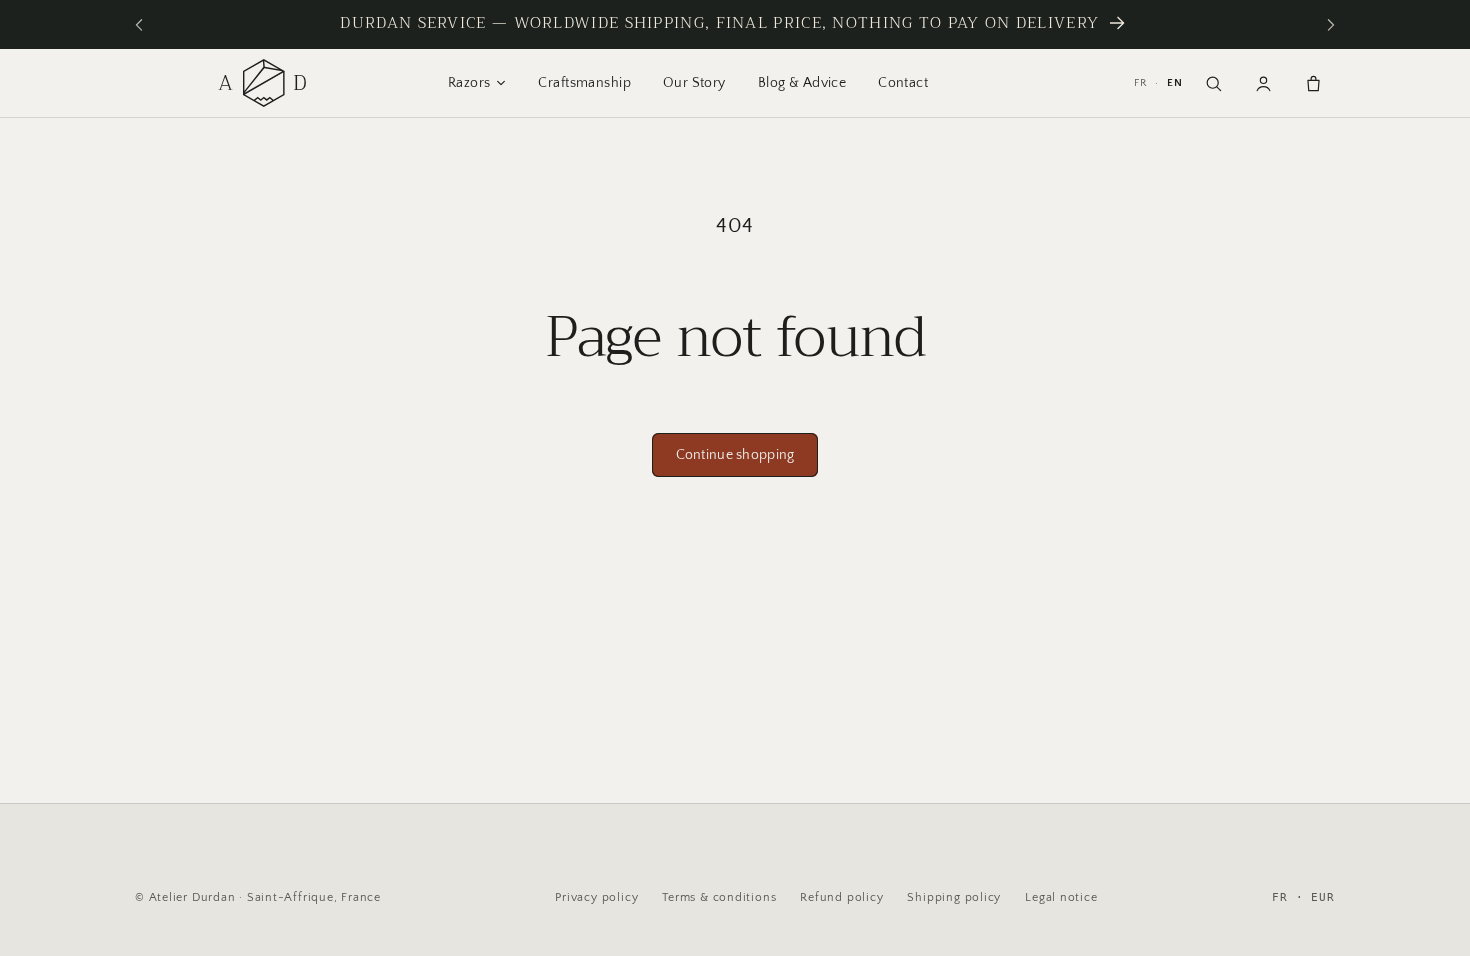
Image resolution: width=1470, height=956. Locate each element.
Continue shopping (735, 455)
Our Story (694, 83)
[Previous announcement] (139, 24)
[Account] (1263, 83)
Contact (903, 83)
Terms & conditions (719, 897)
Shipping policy (954, 897)
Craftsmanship (584, 83)
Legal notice (1061, 897)
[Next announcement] (1331, 24)
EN (1175, 83)
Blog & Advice (802, 83)
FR (1141, 83)
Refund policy (841, 897)
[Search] (1213, 83)
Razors (469, 83)
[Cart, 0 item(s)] (1313, 83)
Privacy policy (596, 897)
